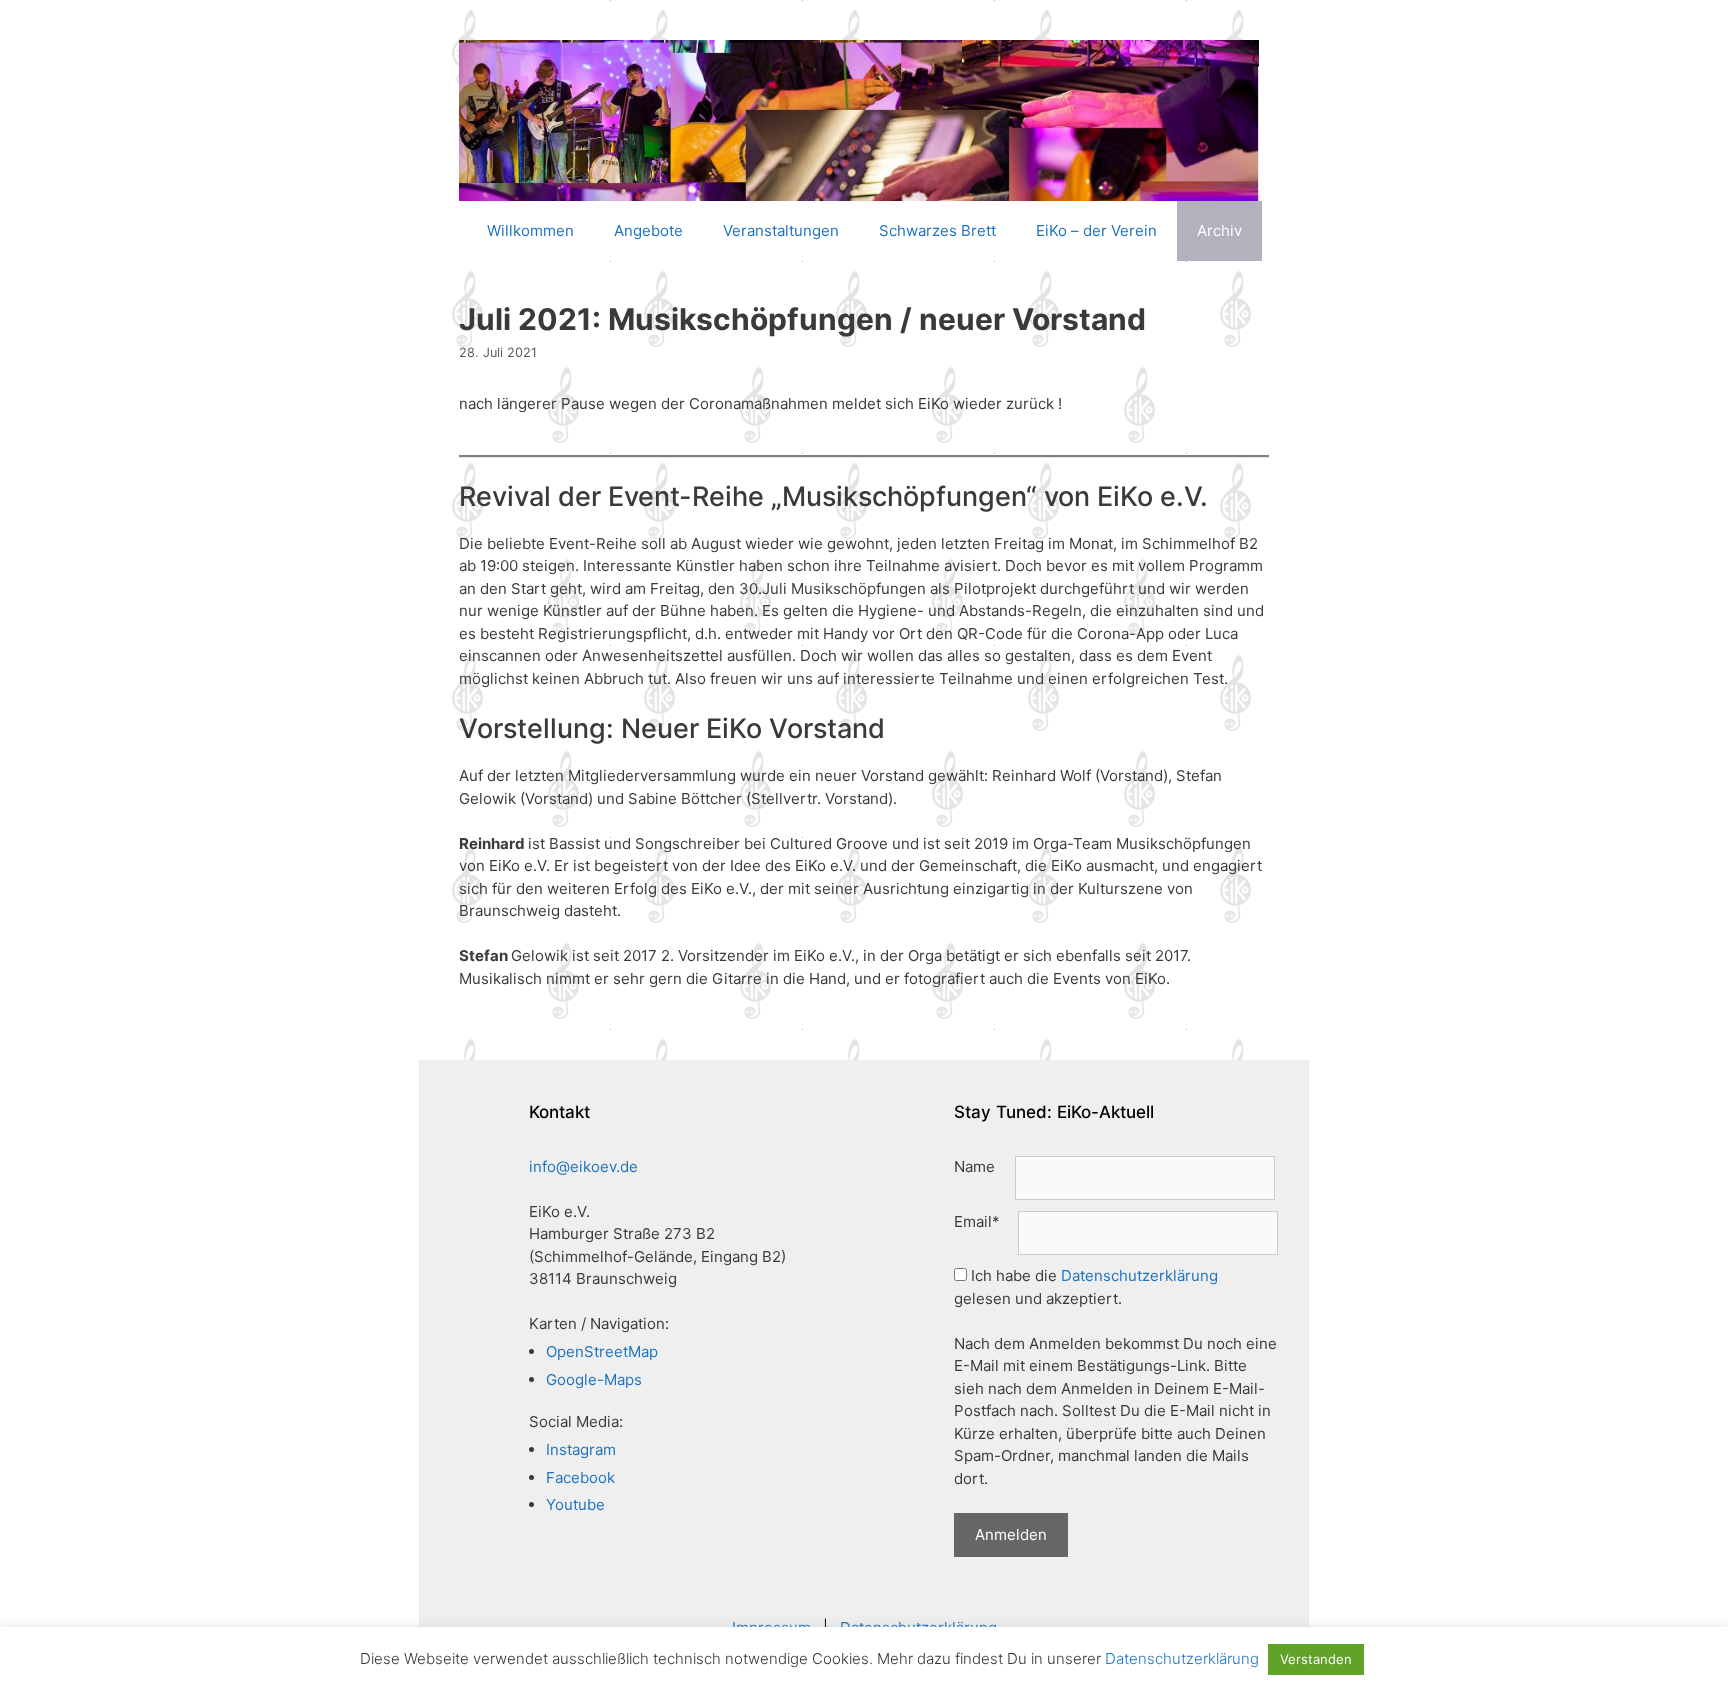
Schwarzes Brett (937, 230)
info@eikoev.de (583, 1166)
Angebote (648, 230)
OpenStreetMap (602, 1351)
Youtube (575, 1504)
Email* (977, 1221)
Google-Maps (594, 1379)
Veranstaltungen (781, 230)
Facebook (580, 1477)
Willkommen (530, 230)
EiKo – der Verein (1096, 230)
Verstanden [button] (1316, 1659)
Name (974, 1166)
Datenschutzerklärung (1139, 1275)
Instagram (581, 1449)
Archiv (1219, 230)
